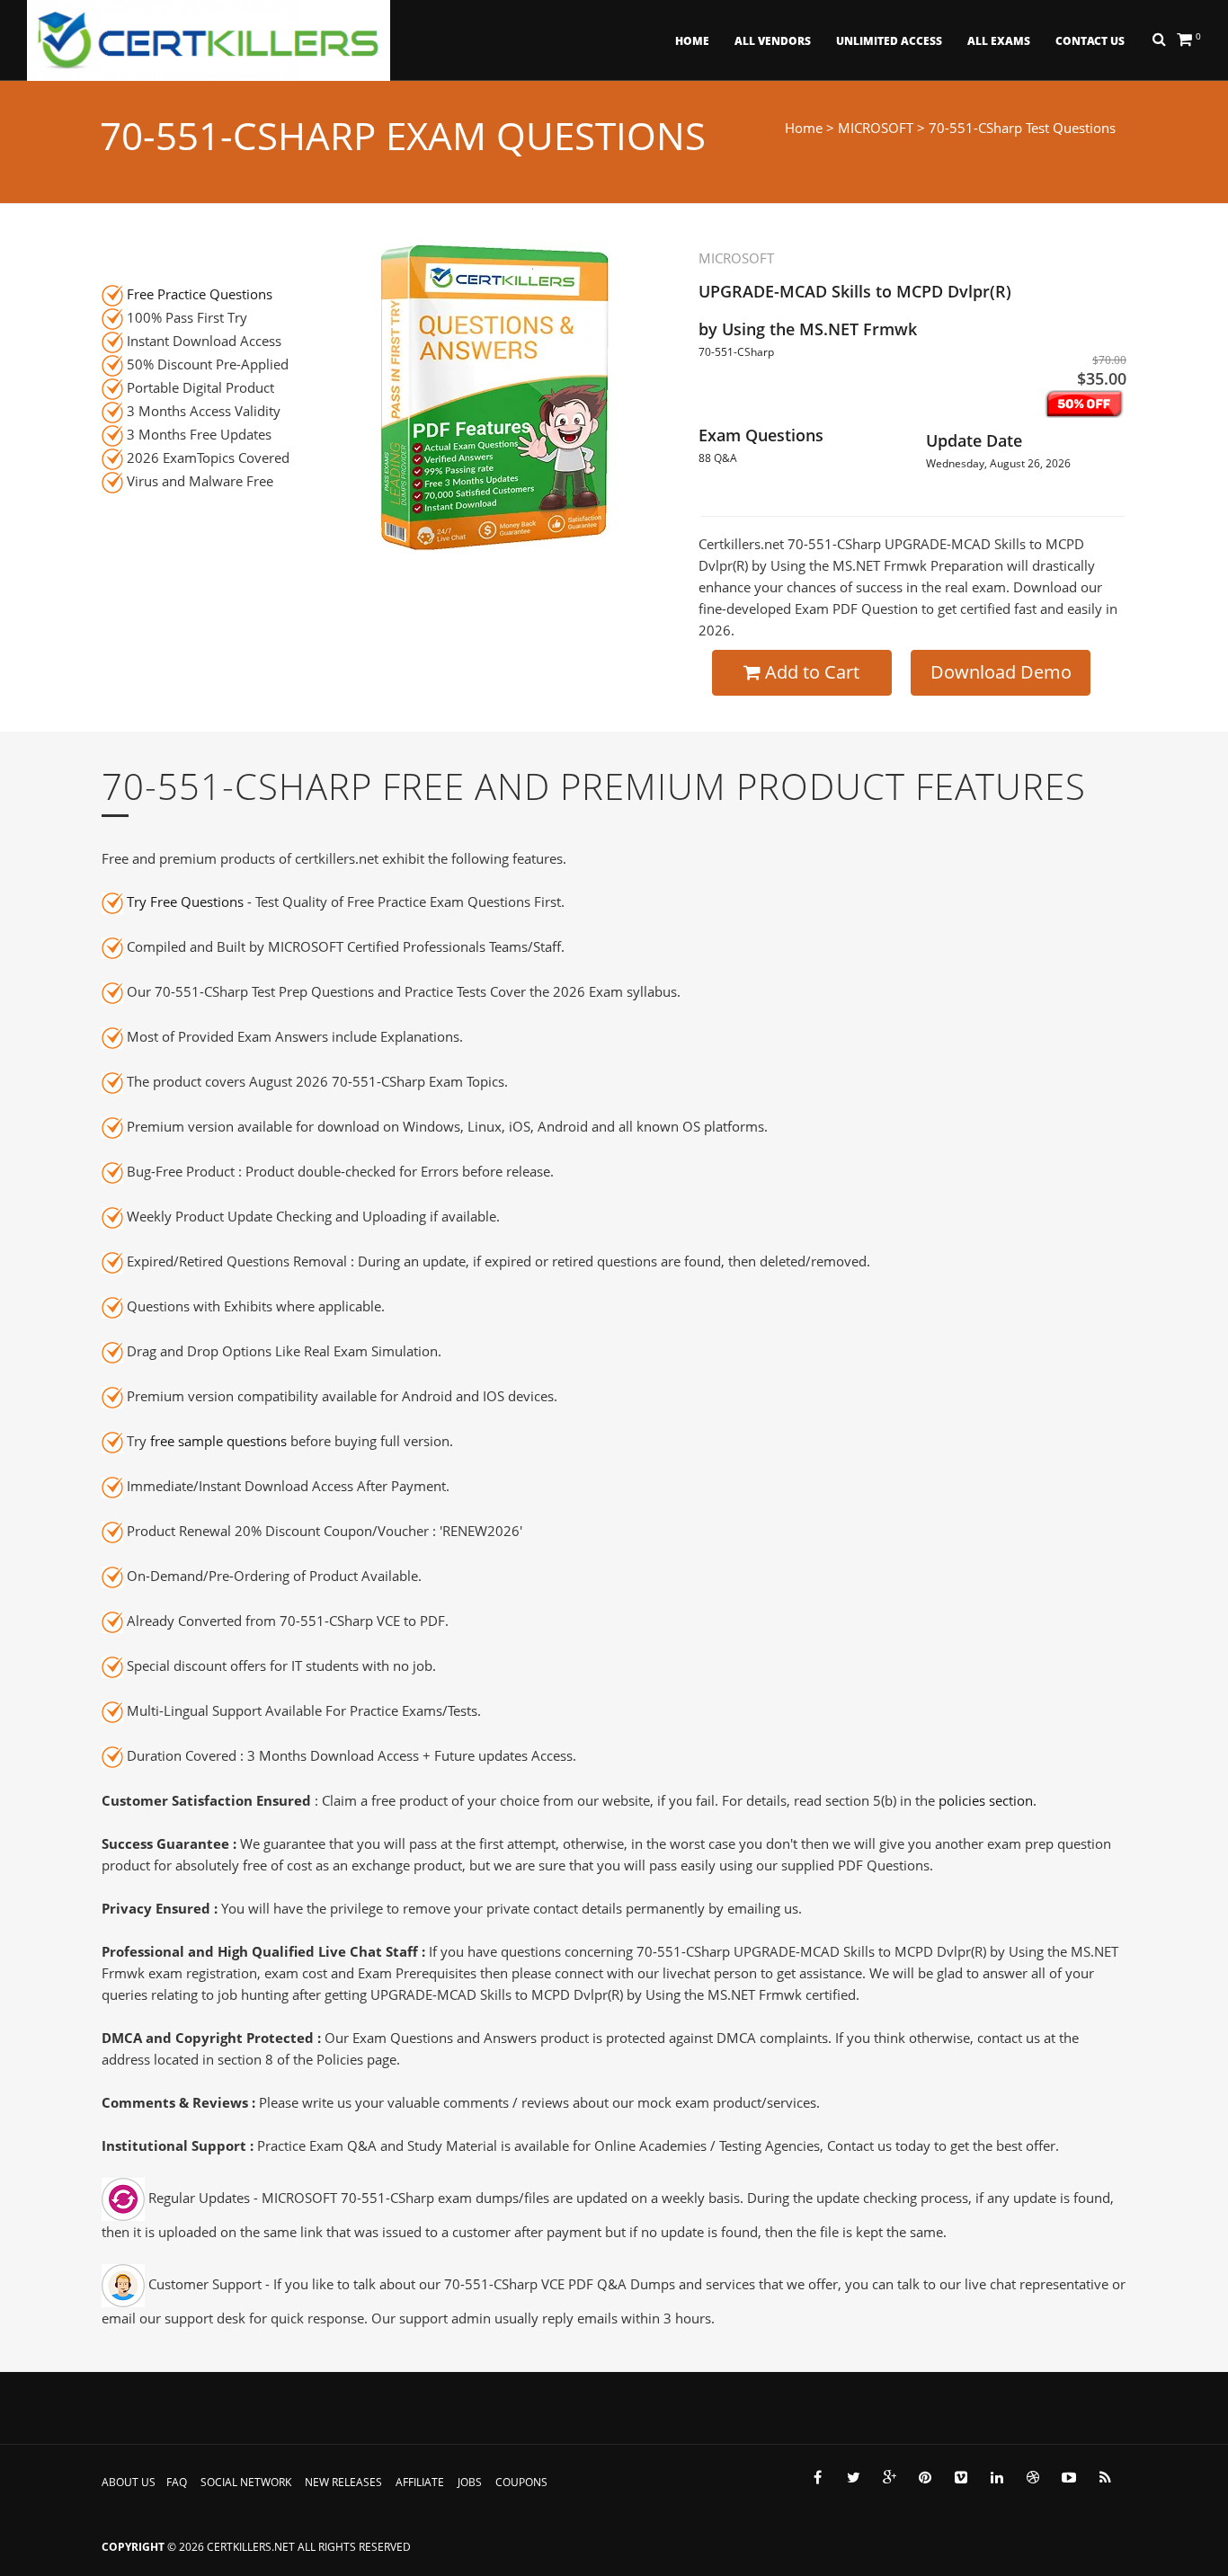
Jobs (470, 2482)
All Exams (999, 41)
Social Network (246, 2482)
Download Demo (1001, 672)
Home (692, 41)
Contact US (1090, 41)
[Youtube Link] (1069, 2477)
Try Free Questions (185, 902)
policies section (986, 1800)
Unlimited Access (889, 41)
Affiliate (420, 2482)
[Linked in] (997, 2477)
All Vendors (773, 41)
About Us (129, 2482)
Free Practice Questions (200, 294)
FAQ (177, 2482)
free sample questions (218, 1441)
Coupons (521, 2482)
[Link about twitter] (853, 2477)
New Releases (343, 2482)
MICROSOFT (876, 128)
